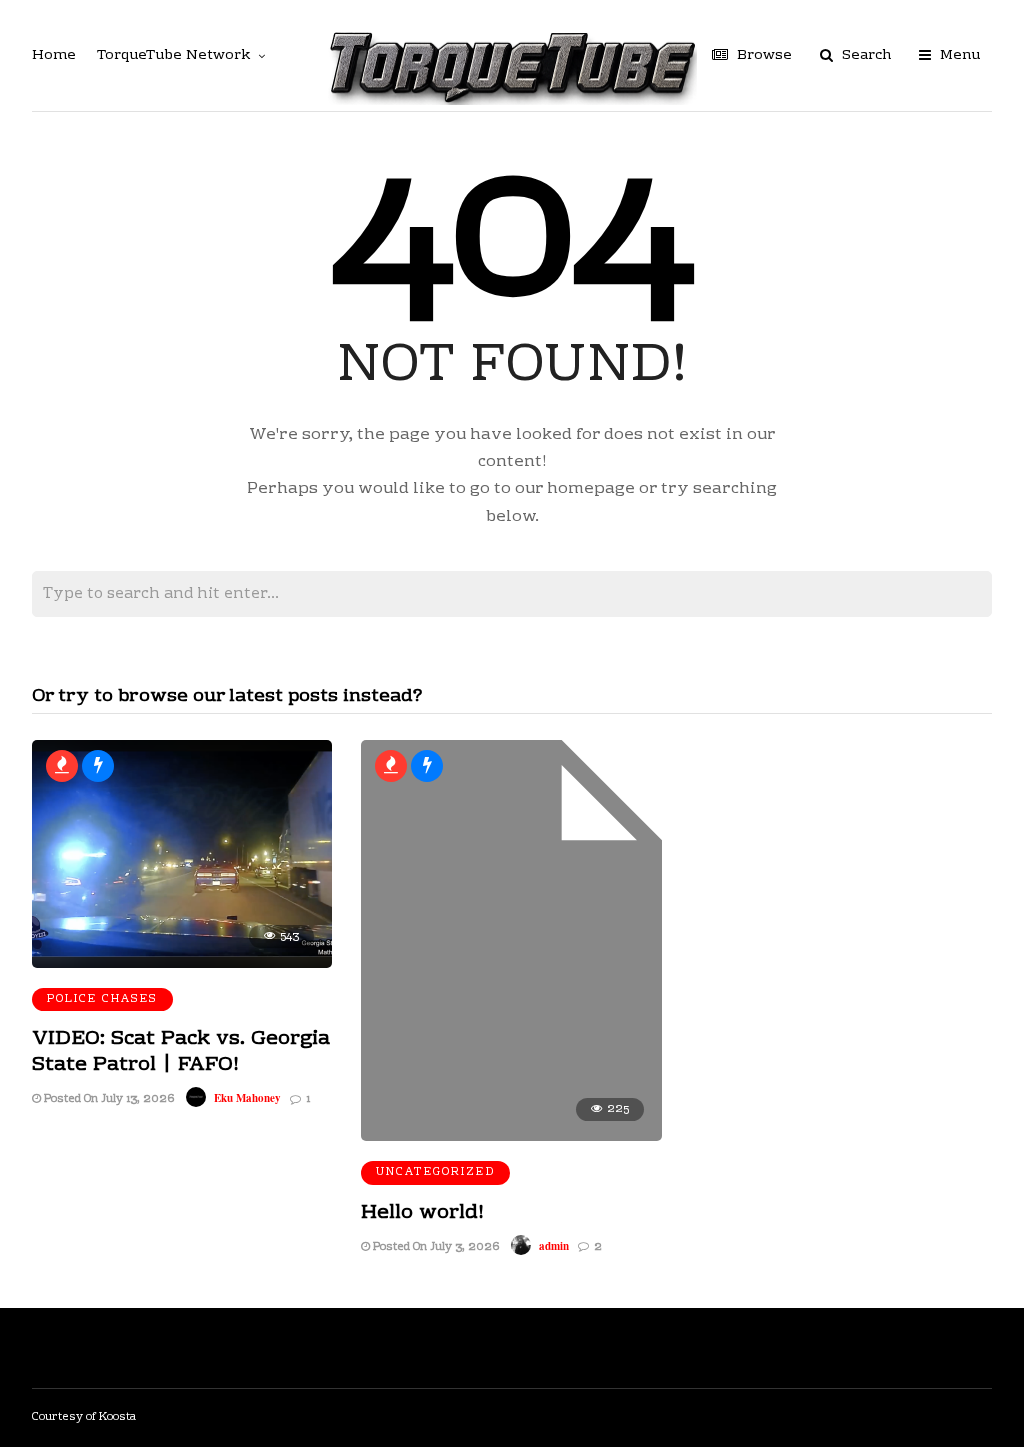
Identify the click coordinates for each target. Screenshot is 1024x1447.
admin (554, 1246)
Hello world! (422, 1213)
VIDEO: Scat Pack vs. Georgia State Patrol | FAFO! (181, 1052)
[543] (182, 964)
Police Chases (102, 999)
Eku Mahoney (247, 1098)
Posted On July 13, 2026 (107, 1099)
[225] (511, 1137)
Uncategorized (435, 1172)
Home (54, 56)
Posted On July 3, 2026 (434, 1247)
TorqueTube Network (173, 56)
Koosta (117, 1417)
